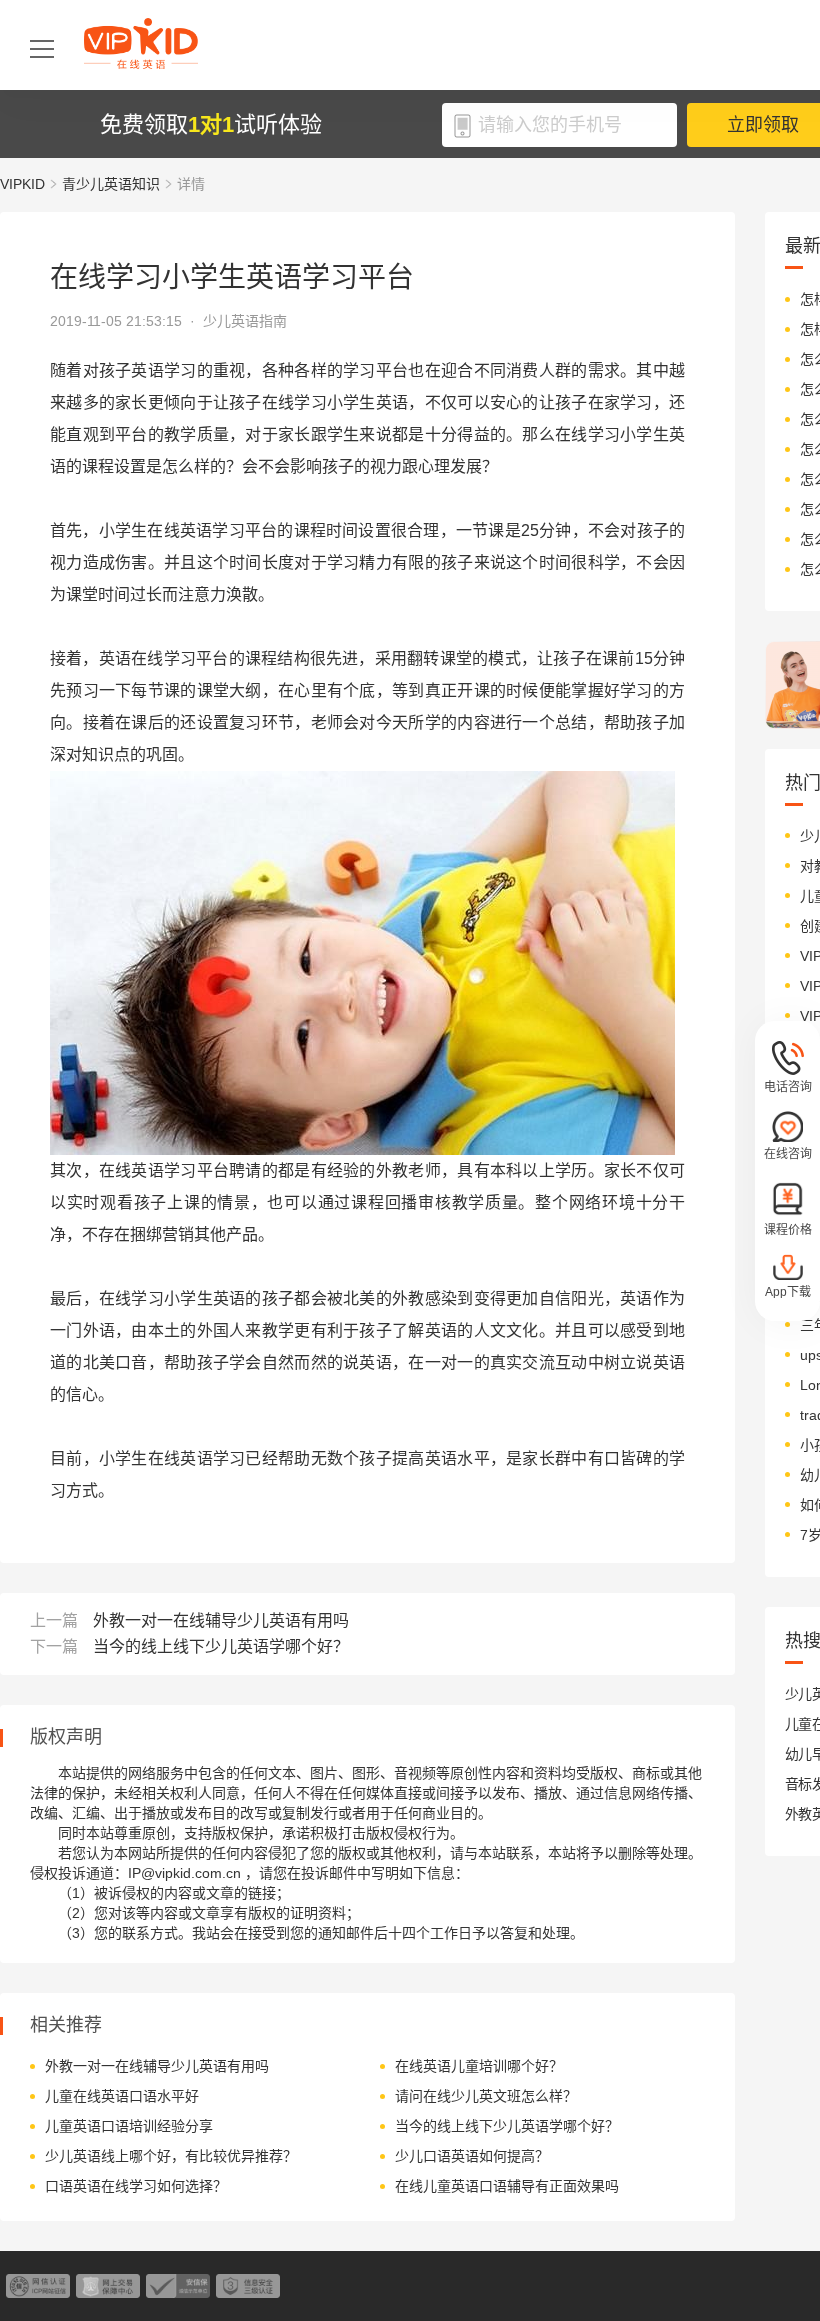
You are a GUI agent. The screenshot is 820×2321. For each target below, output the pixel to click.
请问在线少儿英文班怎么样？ (486, 2096)
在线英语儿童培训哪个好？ (479, 2066)
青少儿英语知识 (111, 184)
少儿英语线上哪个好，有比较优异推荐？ (171, 2156)
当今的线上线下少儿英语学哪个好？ (221, 1646)
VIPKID (22, 184)
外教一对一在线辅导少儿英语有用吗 (221, 1620)
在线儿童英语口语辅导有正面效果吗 (507, 2186)
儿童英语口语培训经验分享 (129, 2126)
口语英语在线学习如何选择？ (136, 2186)
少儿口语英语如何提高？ (472, 2156)
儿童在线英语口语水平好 (122, 2096)
